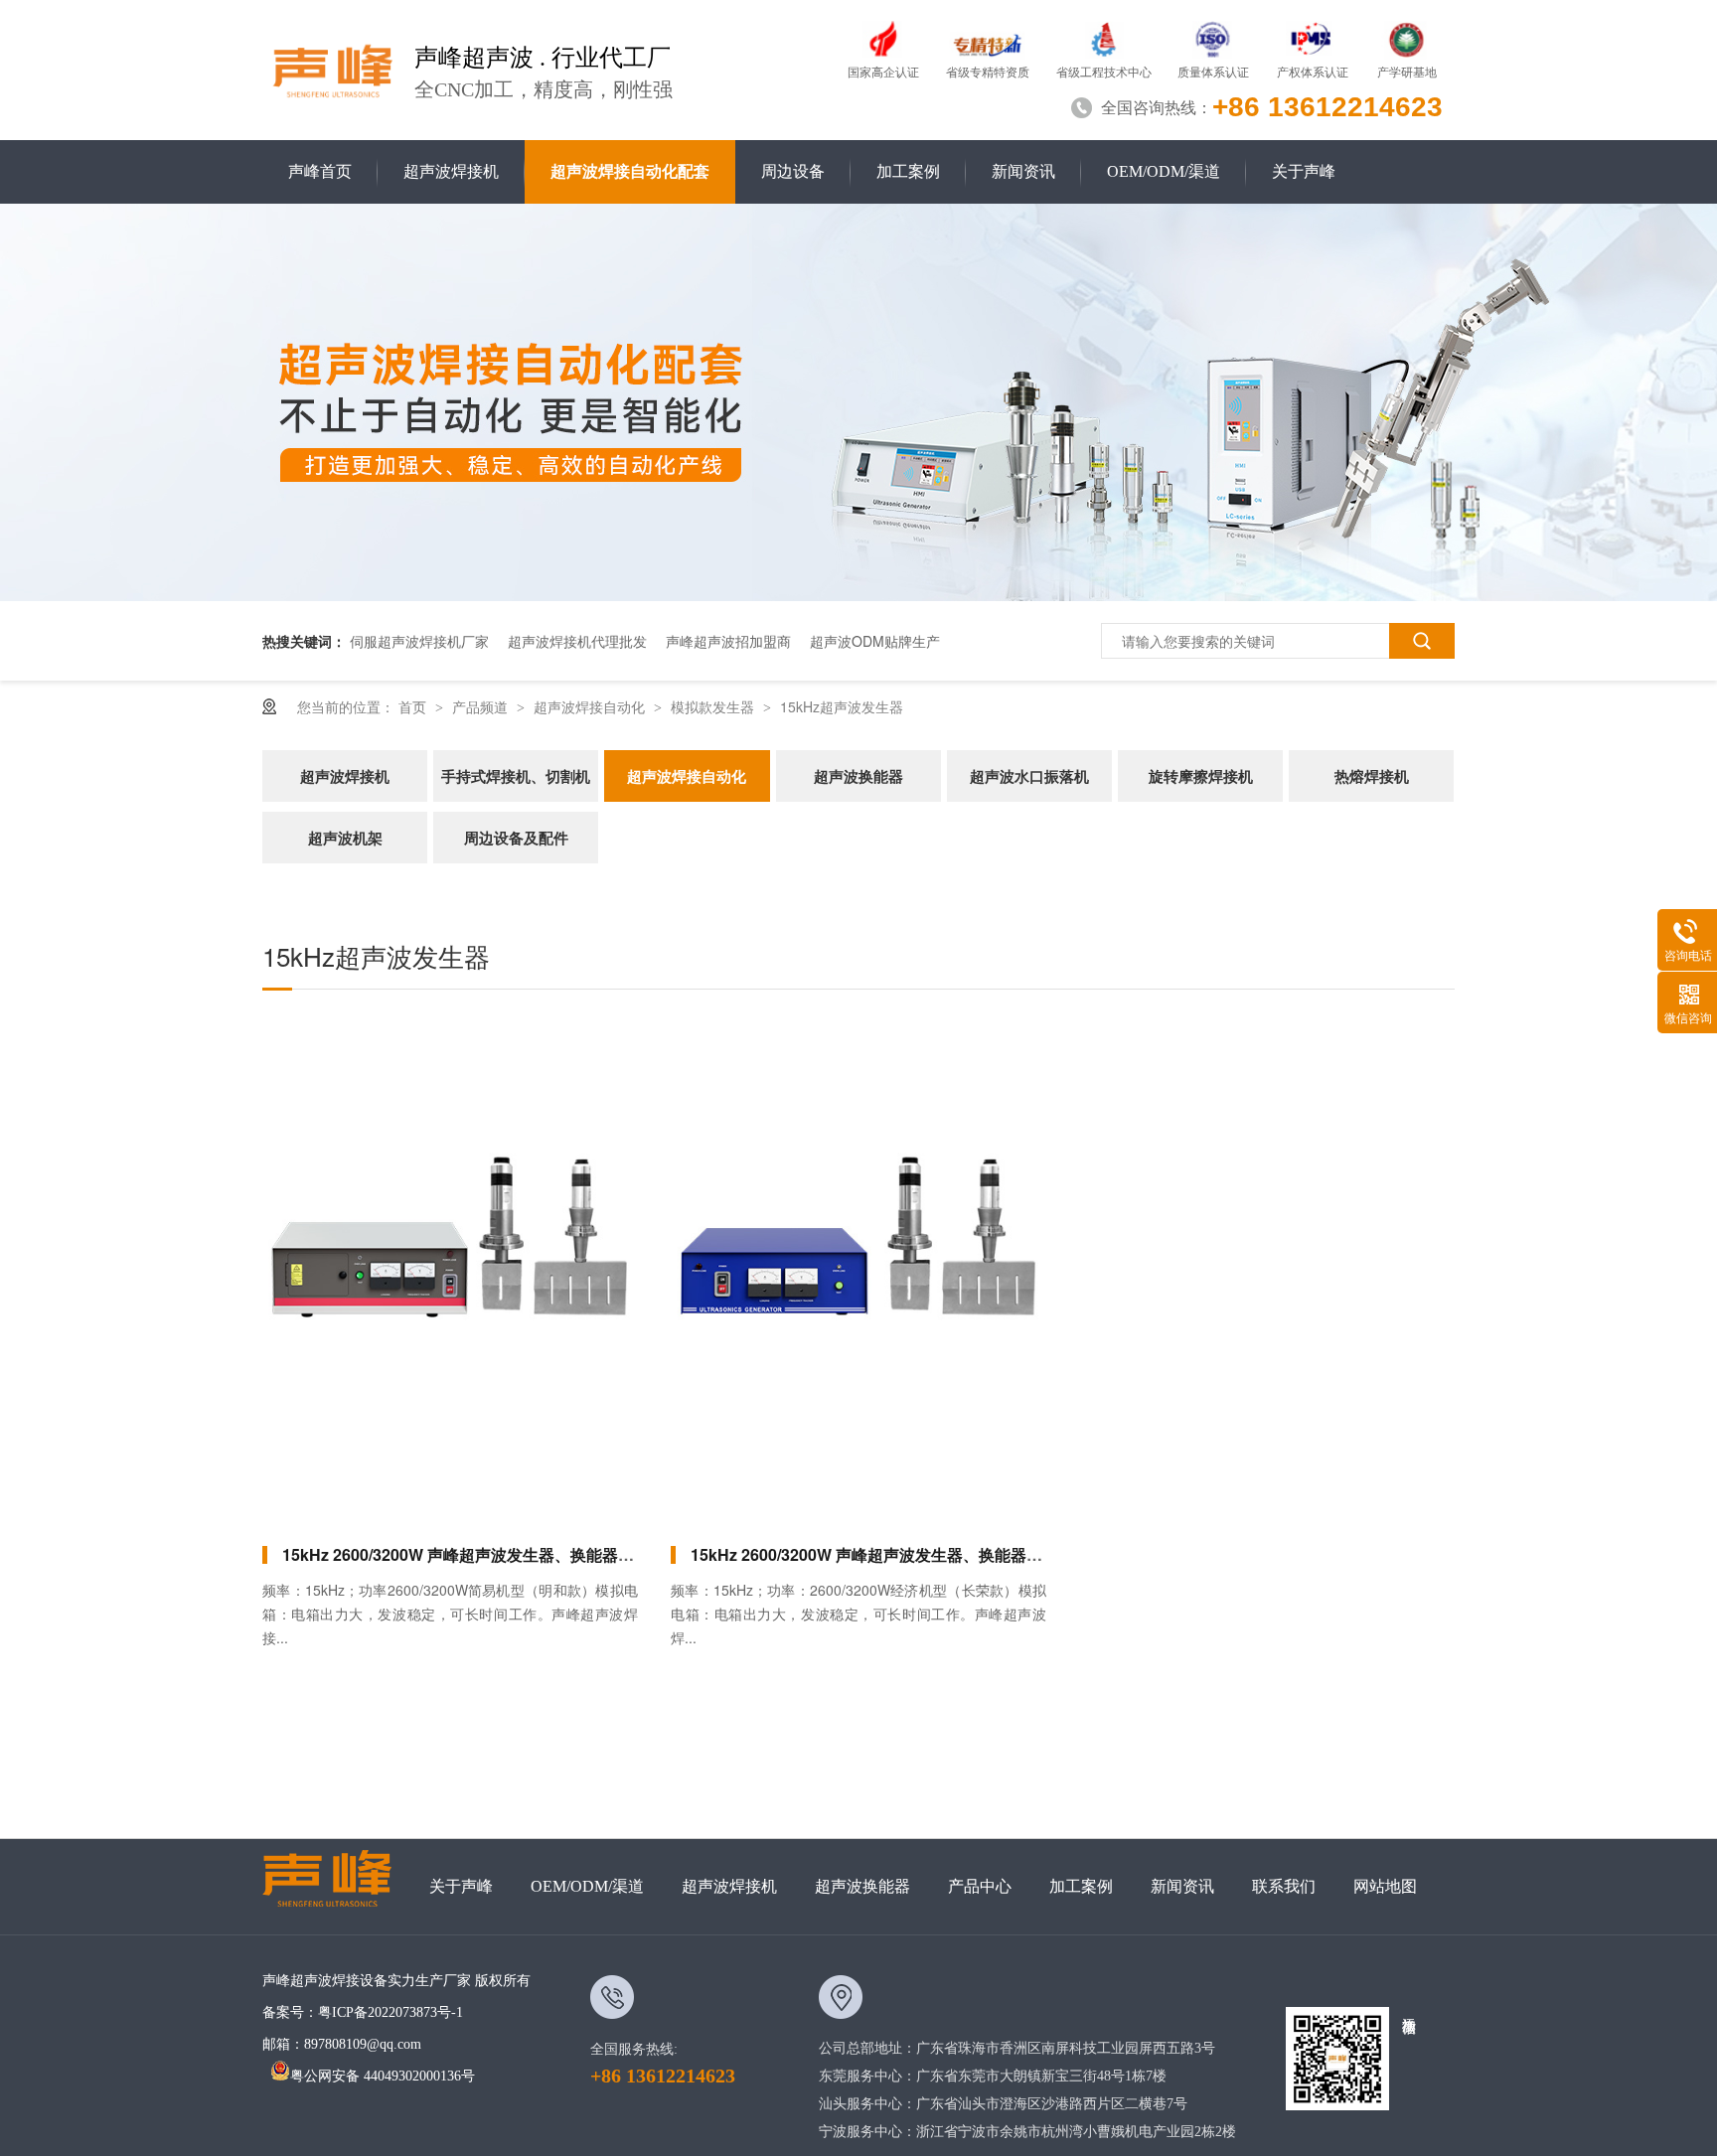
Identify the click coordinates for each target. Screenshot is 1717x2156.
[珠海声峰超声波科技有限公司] (336, 1887)
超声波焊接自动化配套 (630, 171)
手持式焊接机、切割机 (516, 776)
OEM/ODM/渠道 (1164, 171)
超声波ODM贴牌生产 (875, 641)
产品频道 (482, 706)
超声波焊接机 (451, 171)
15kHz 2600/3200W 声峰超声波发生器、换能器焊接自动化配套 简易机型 (540, 1554)
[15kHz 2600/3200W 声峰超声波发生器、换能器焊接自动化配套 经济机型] (858, 1270)
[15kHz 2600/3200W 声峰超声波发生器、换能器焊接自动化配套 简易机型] (450, 1270)
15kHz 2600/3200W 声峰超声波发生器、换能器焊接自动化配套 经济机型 (948, 1554)
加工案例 (908, 171)
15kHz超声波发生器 (842, 706)
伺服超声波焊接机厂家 (419, 641)
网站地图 (1385, 1886)
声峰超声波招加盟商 (728, 641)
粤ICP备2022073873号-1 (390, 2012)
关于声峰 (1304, 171)
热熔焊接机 (1372, 776)
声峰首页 (320, 171)
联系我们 (1284, 1886)
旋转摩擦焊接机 (1201, 776)
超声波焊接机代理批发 (577, 641)
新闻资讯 (1023, 171)
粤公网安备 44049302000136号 (383, 2076)
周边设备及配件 (516, 838)
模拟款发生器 (714, 706)
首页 (414, 706)
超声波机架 (345, 838)
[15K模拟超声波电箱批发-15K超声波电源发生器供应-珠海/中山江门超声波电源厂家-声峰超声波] (333, 67)
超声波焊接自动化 (591, 706)
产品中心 (980, 1886)
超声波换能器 (858, 776)
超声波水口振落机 (1029, 776)
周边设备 (793, 171)
